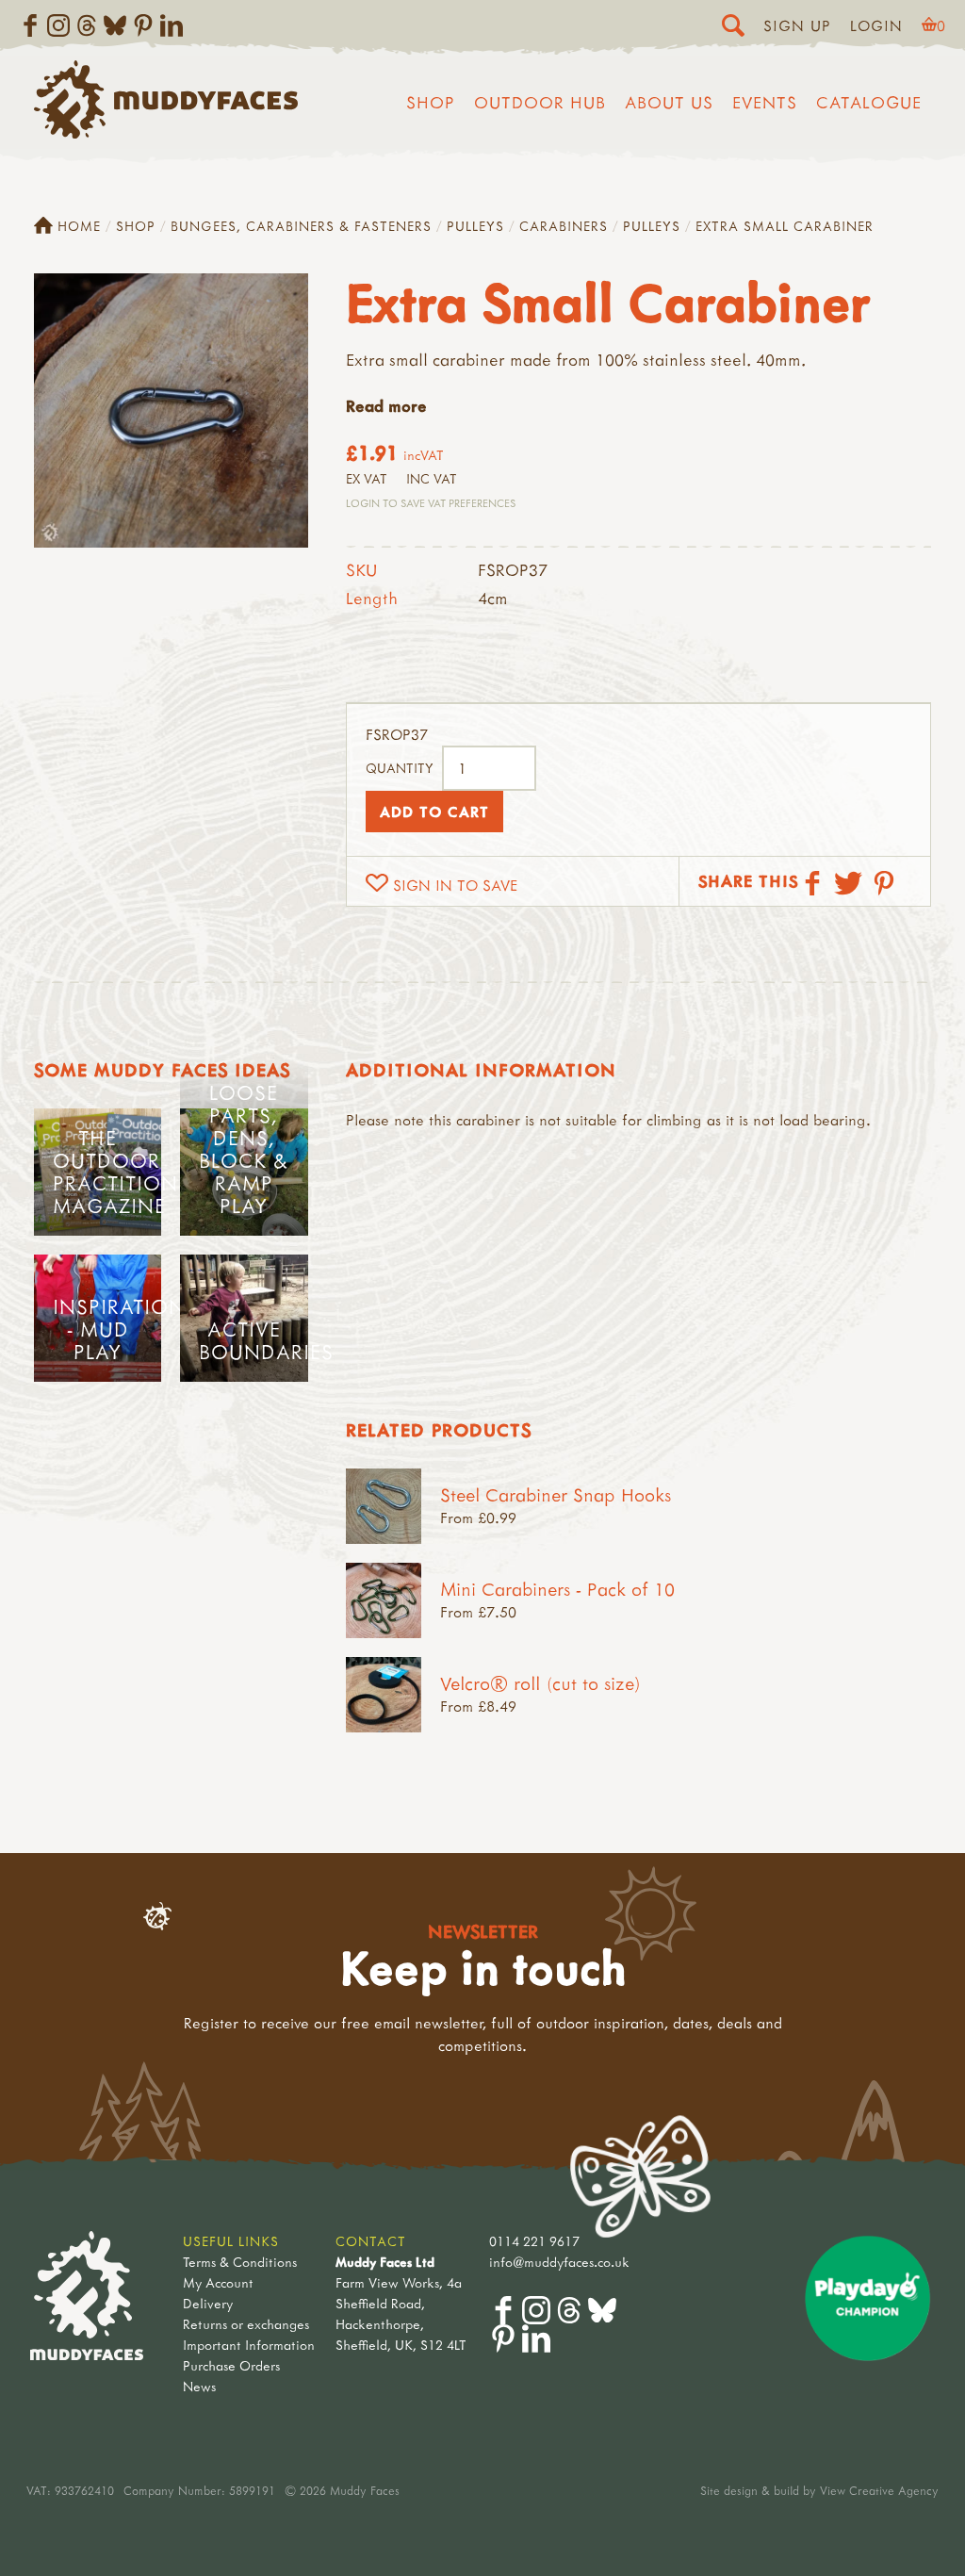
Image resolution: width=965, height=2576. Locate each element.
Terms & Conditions (240, 2262)
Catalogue (869, 102)
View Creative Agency (879, 2490)
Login (876, 25)
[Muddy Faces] (166, 133)
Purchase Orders (231, 2365)
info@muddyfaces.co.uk (559, 2262)
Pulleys (475, 226)
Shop (431, 102)
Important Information (249, 2345)
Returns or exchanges (246, 2324)
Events (765, 102)
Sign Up (797, 25)
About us (669, 102)
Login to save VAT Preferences (431, 503)
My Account (218, 2282)
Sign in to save (455, 885)
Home (79, 226)
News (199, 2386)
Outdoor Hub (540, 102)
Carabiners (564, 226)
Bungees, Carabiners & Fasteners (301, 226)
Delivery (208, 2303)
